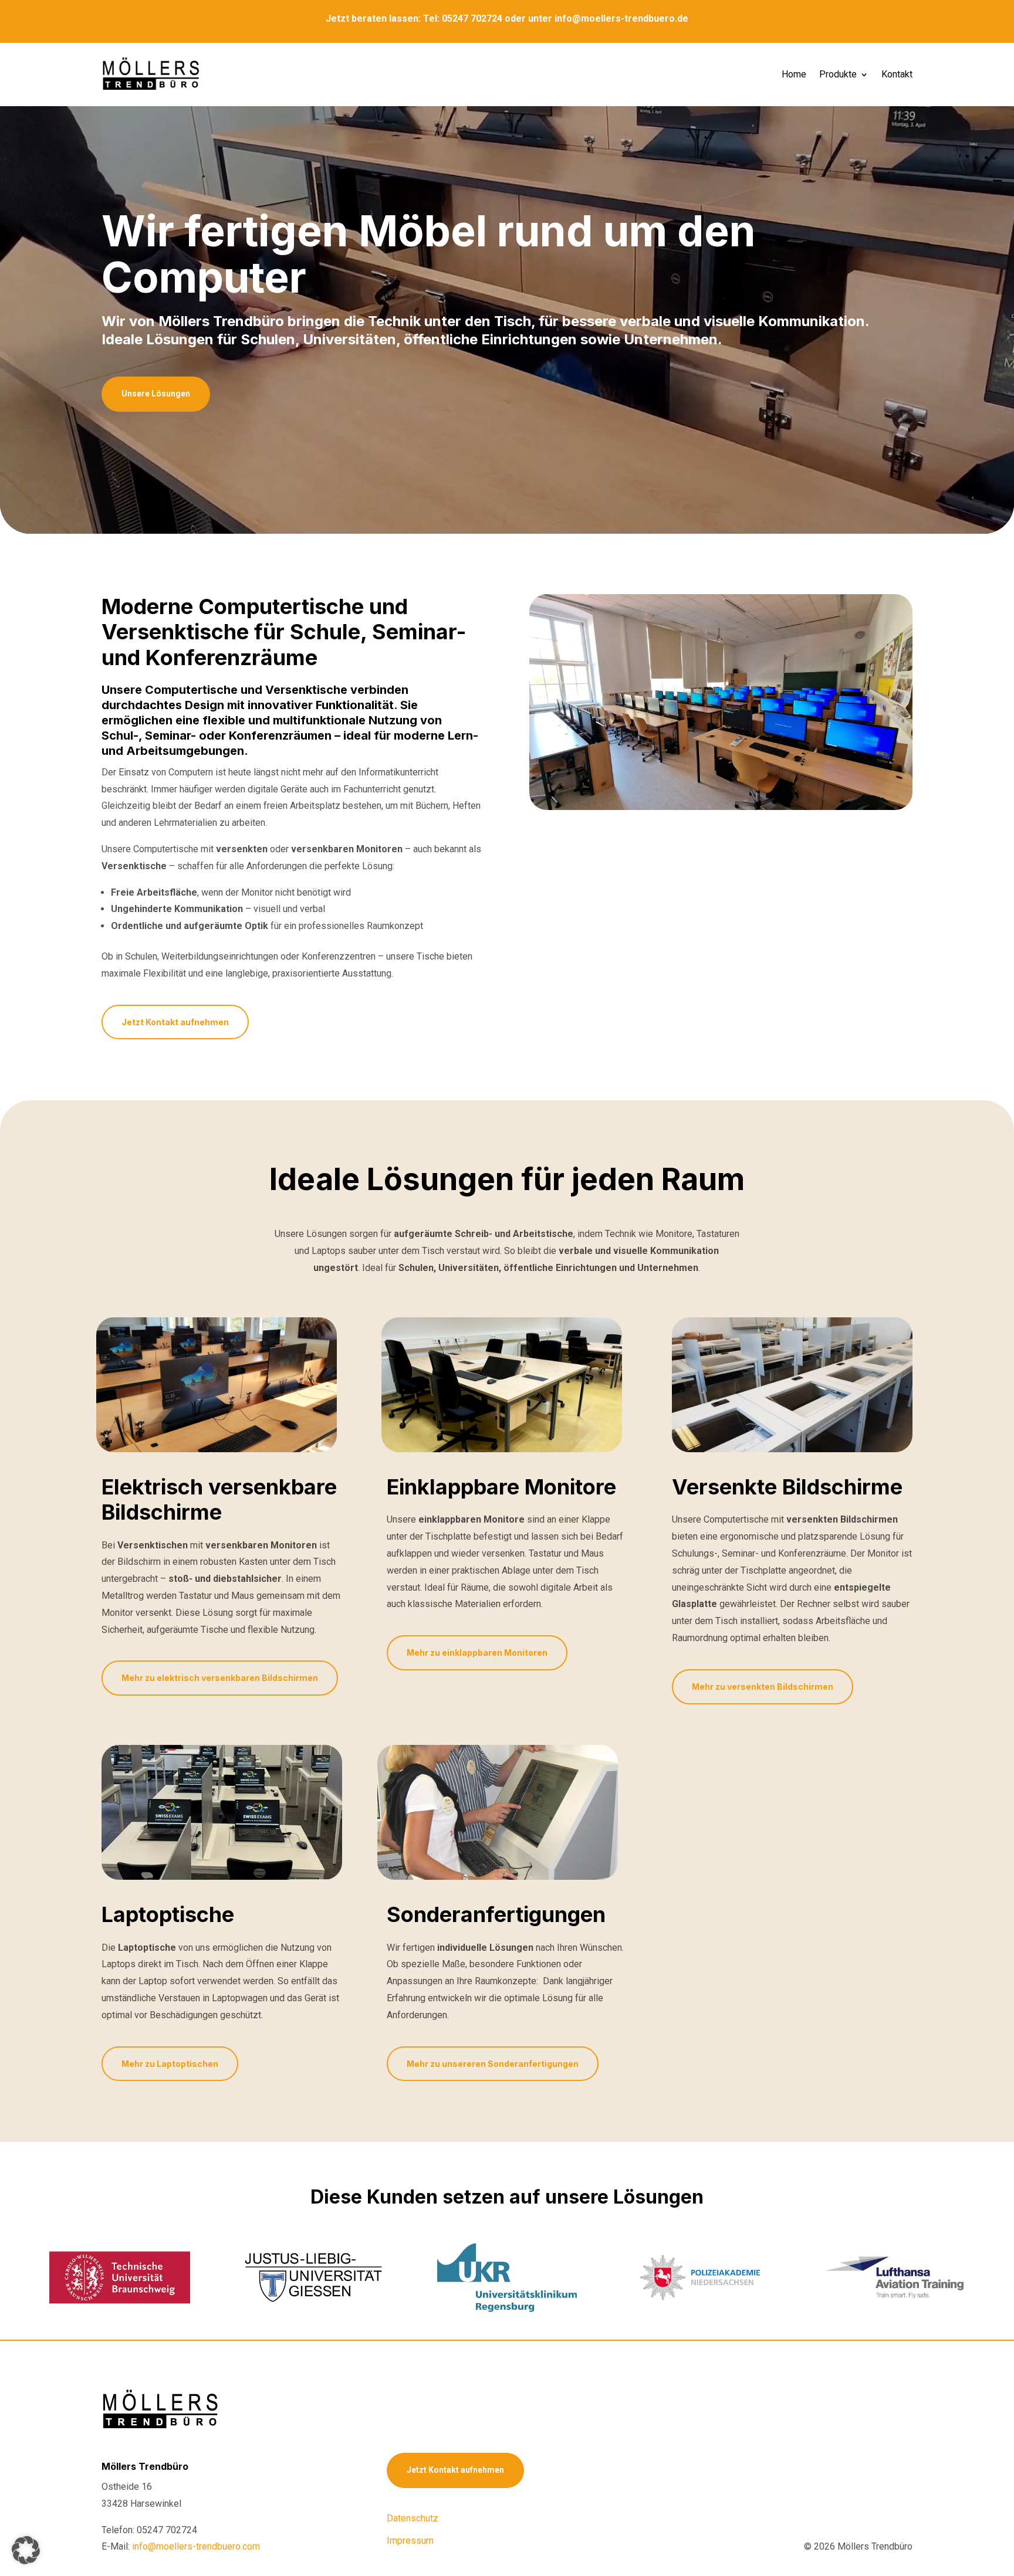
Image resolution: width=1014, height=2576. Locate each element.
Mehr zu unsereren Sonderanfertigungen (493, 2064)
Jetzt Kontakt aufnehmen (175, 1022)
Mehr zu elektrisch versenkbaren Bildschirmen (220, 1678)
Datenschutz (413, 2518)
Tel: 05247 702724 (463, 18)
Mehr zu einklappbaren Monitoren (477, 1653)
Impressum (410, 2541)
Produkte (838, 74)
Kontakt (897, 74)
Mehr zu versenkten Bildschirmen (763, 1687)
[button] (26, 2550)
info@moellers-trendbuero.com (196, 2546)
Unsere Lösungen (156, 394)
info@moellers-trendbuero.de (621, 18)
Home (794, 74)
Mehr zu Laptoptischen (170, 2064)
